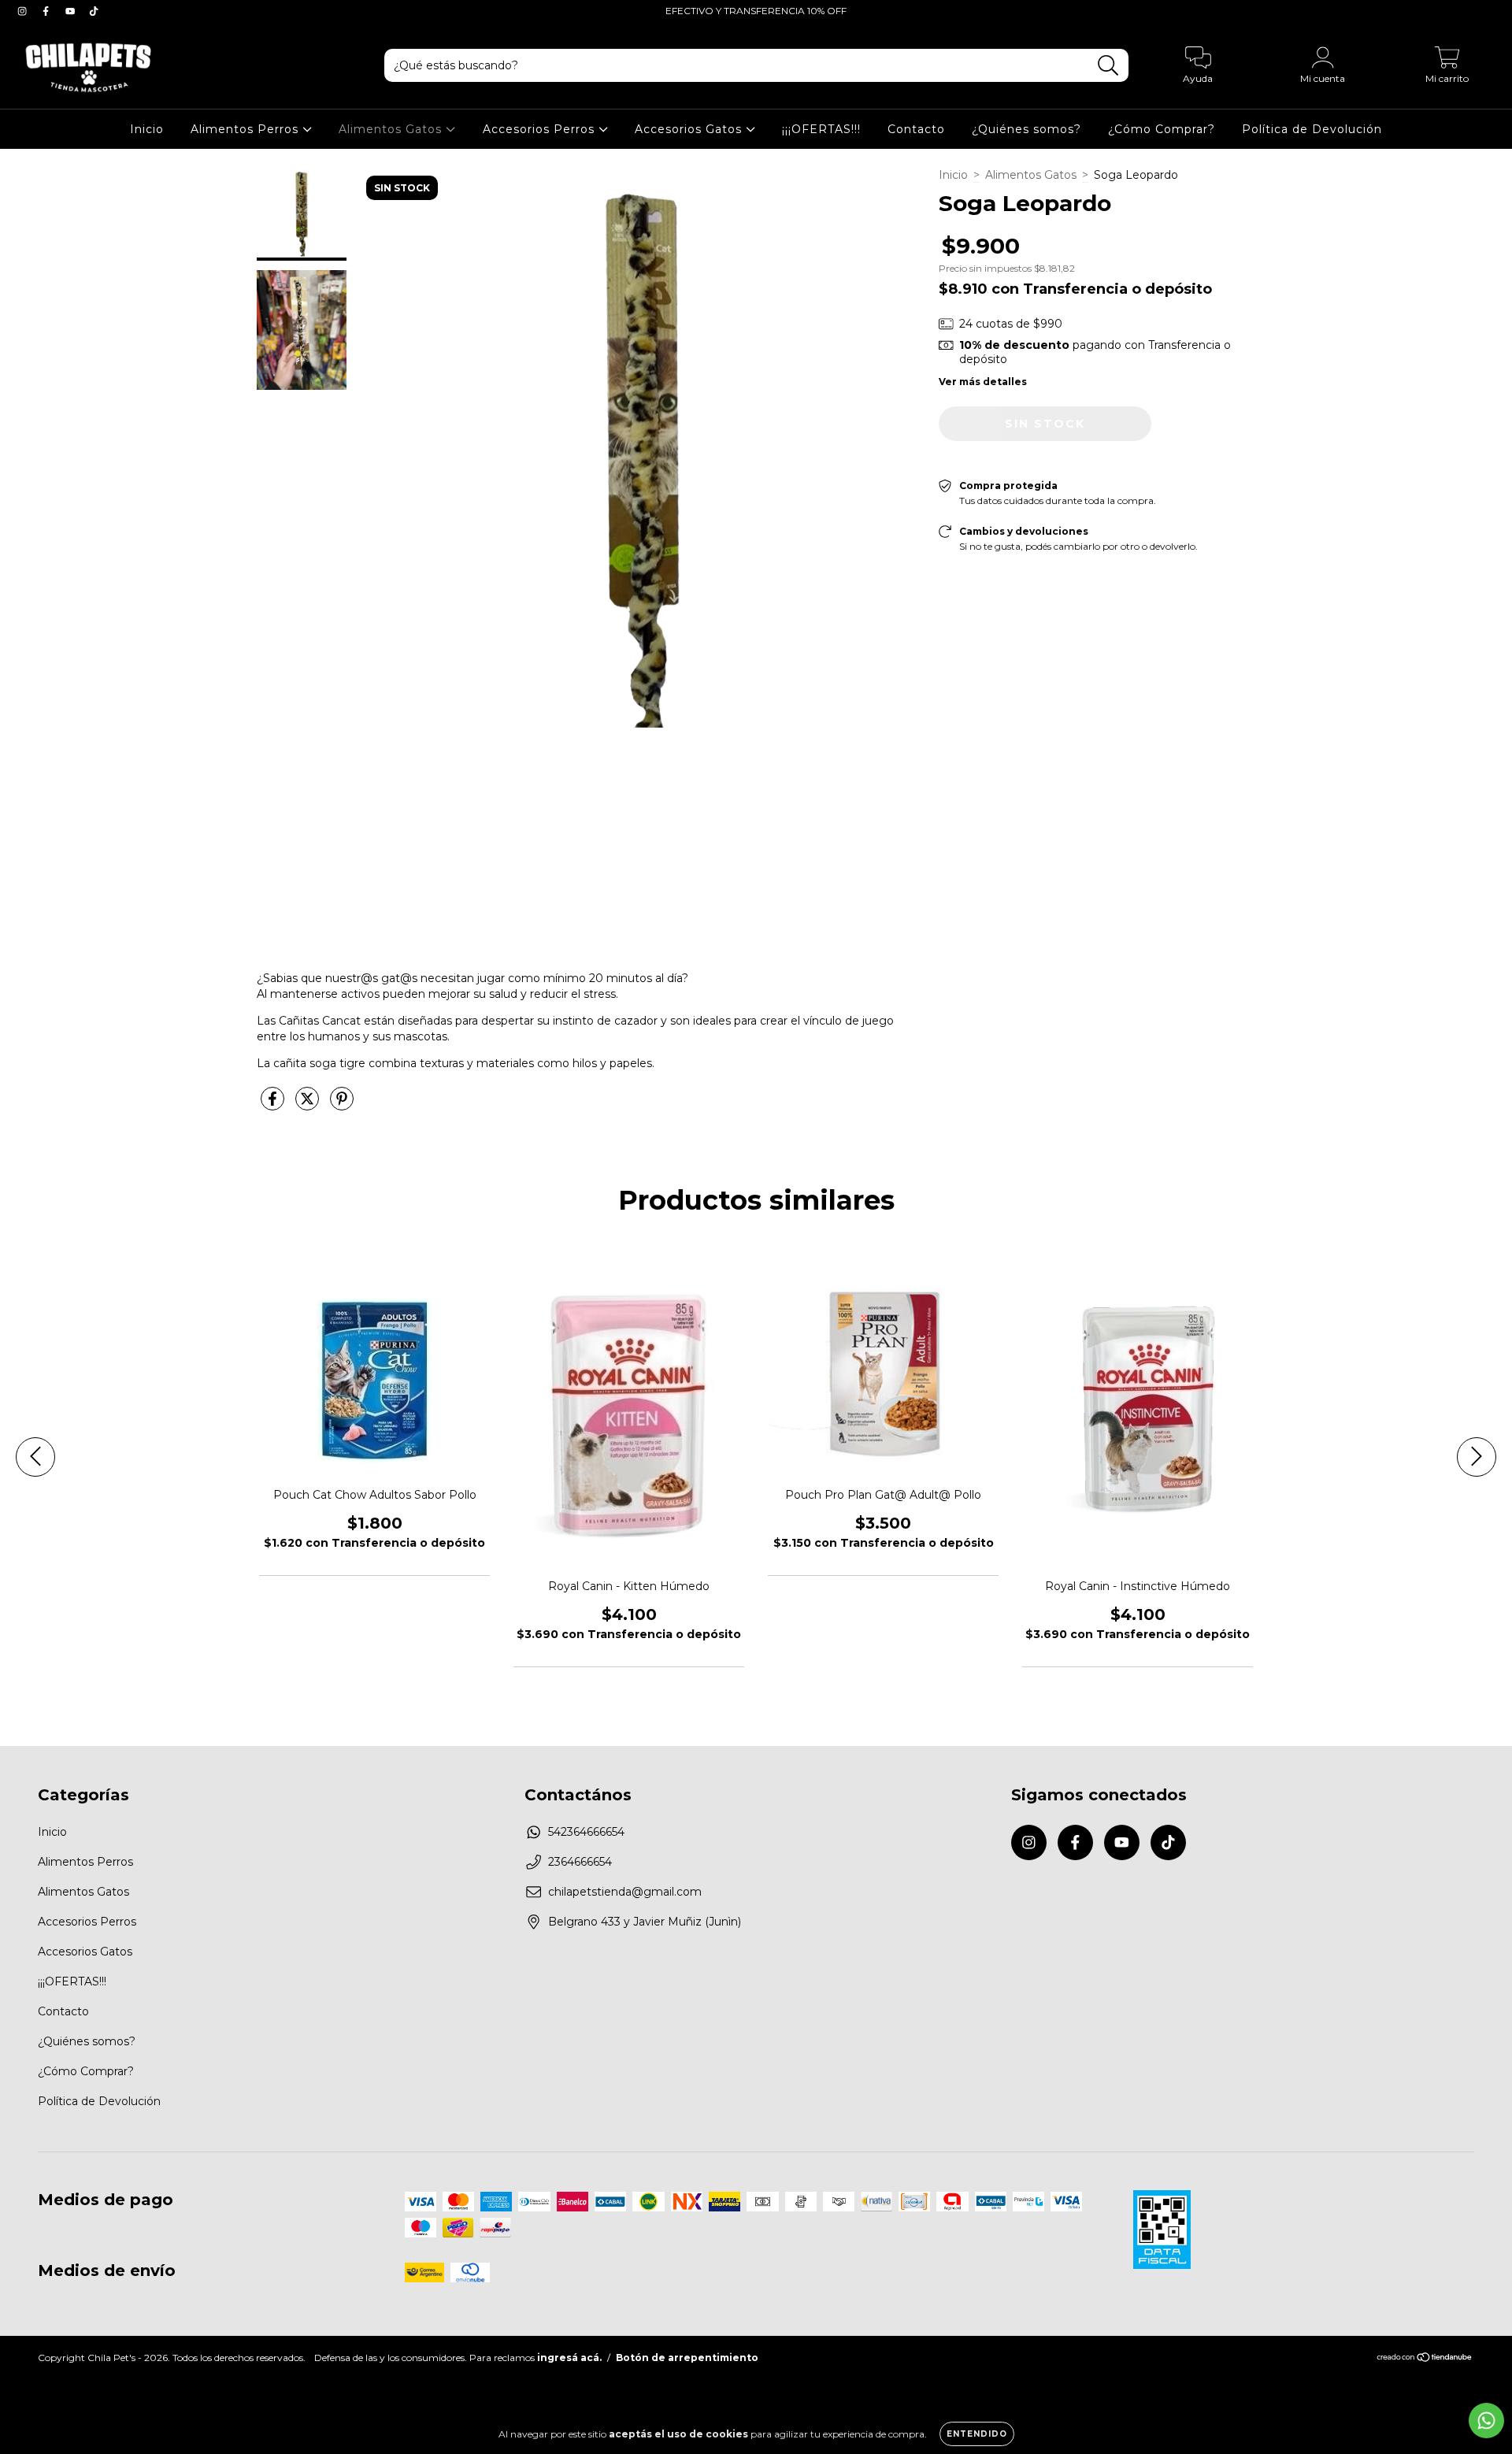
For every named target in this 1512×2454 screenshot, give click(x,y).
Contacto (916, 129)
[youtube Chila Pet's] (72, 11)
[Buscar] (1108, 66)
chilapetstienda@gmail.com (625, 1892)
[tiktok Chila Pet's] (94, 11)
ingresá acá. (569, 2358)
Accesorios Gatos (690, 129)
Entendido (977, 2434)
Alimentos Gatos (392, 129)
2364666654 (580, 1862)
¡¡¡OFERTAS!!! (821, 129)
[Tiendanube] (1425, 2359)
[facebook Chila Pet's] (47, 11)
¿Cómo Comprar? (1162, 129)
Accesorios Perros (541, 129)
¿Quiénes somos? (1027, 129)
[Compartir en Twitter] (309, 1106)
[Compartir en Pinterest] (342, 1106)
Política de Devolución (1312, 129)
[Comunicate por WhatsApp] (1486, 2421)
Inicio (147, 129)
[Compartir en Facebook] (274, 1106)
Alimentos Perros (246, 129)
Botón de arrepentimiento (687, 2358)
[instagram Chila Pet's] (24, 11)
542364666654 (586, 1832)
